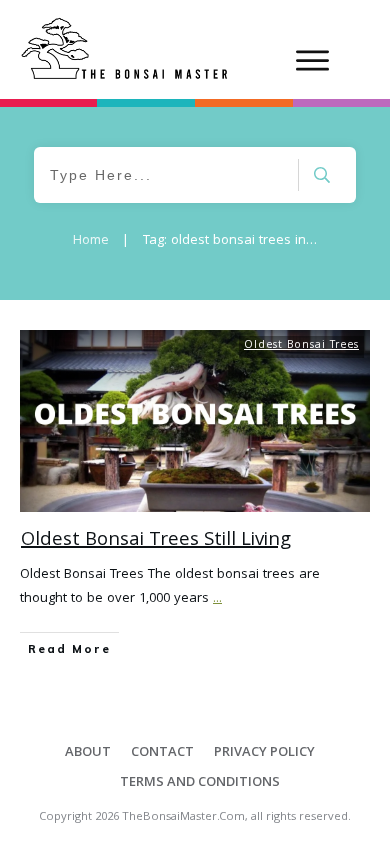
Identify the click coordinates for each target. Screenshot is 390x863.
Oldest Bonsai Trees (301, 346)
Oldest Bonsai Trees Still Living (156, 541)
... (217, 599)
